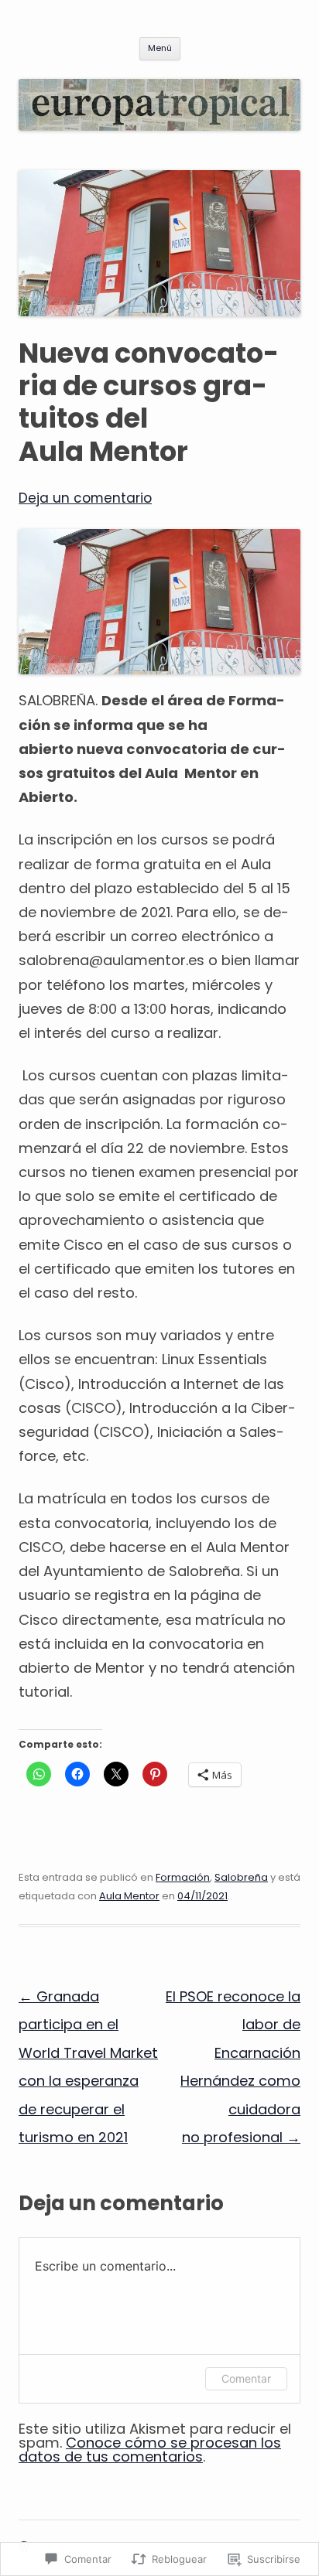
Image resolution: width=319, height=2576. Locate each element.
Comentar (246, 2378)
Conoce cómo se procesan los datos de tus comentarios (150, 2450)
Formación (183, 1877)
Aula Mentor (129, 1896)
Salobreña (241, 1877)
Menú (160, 48)
